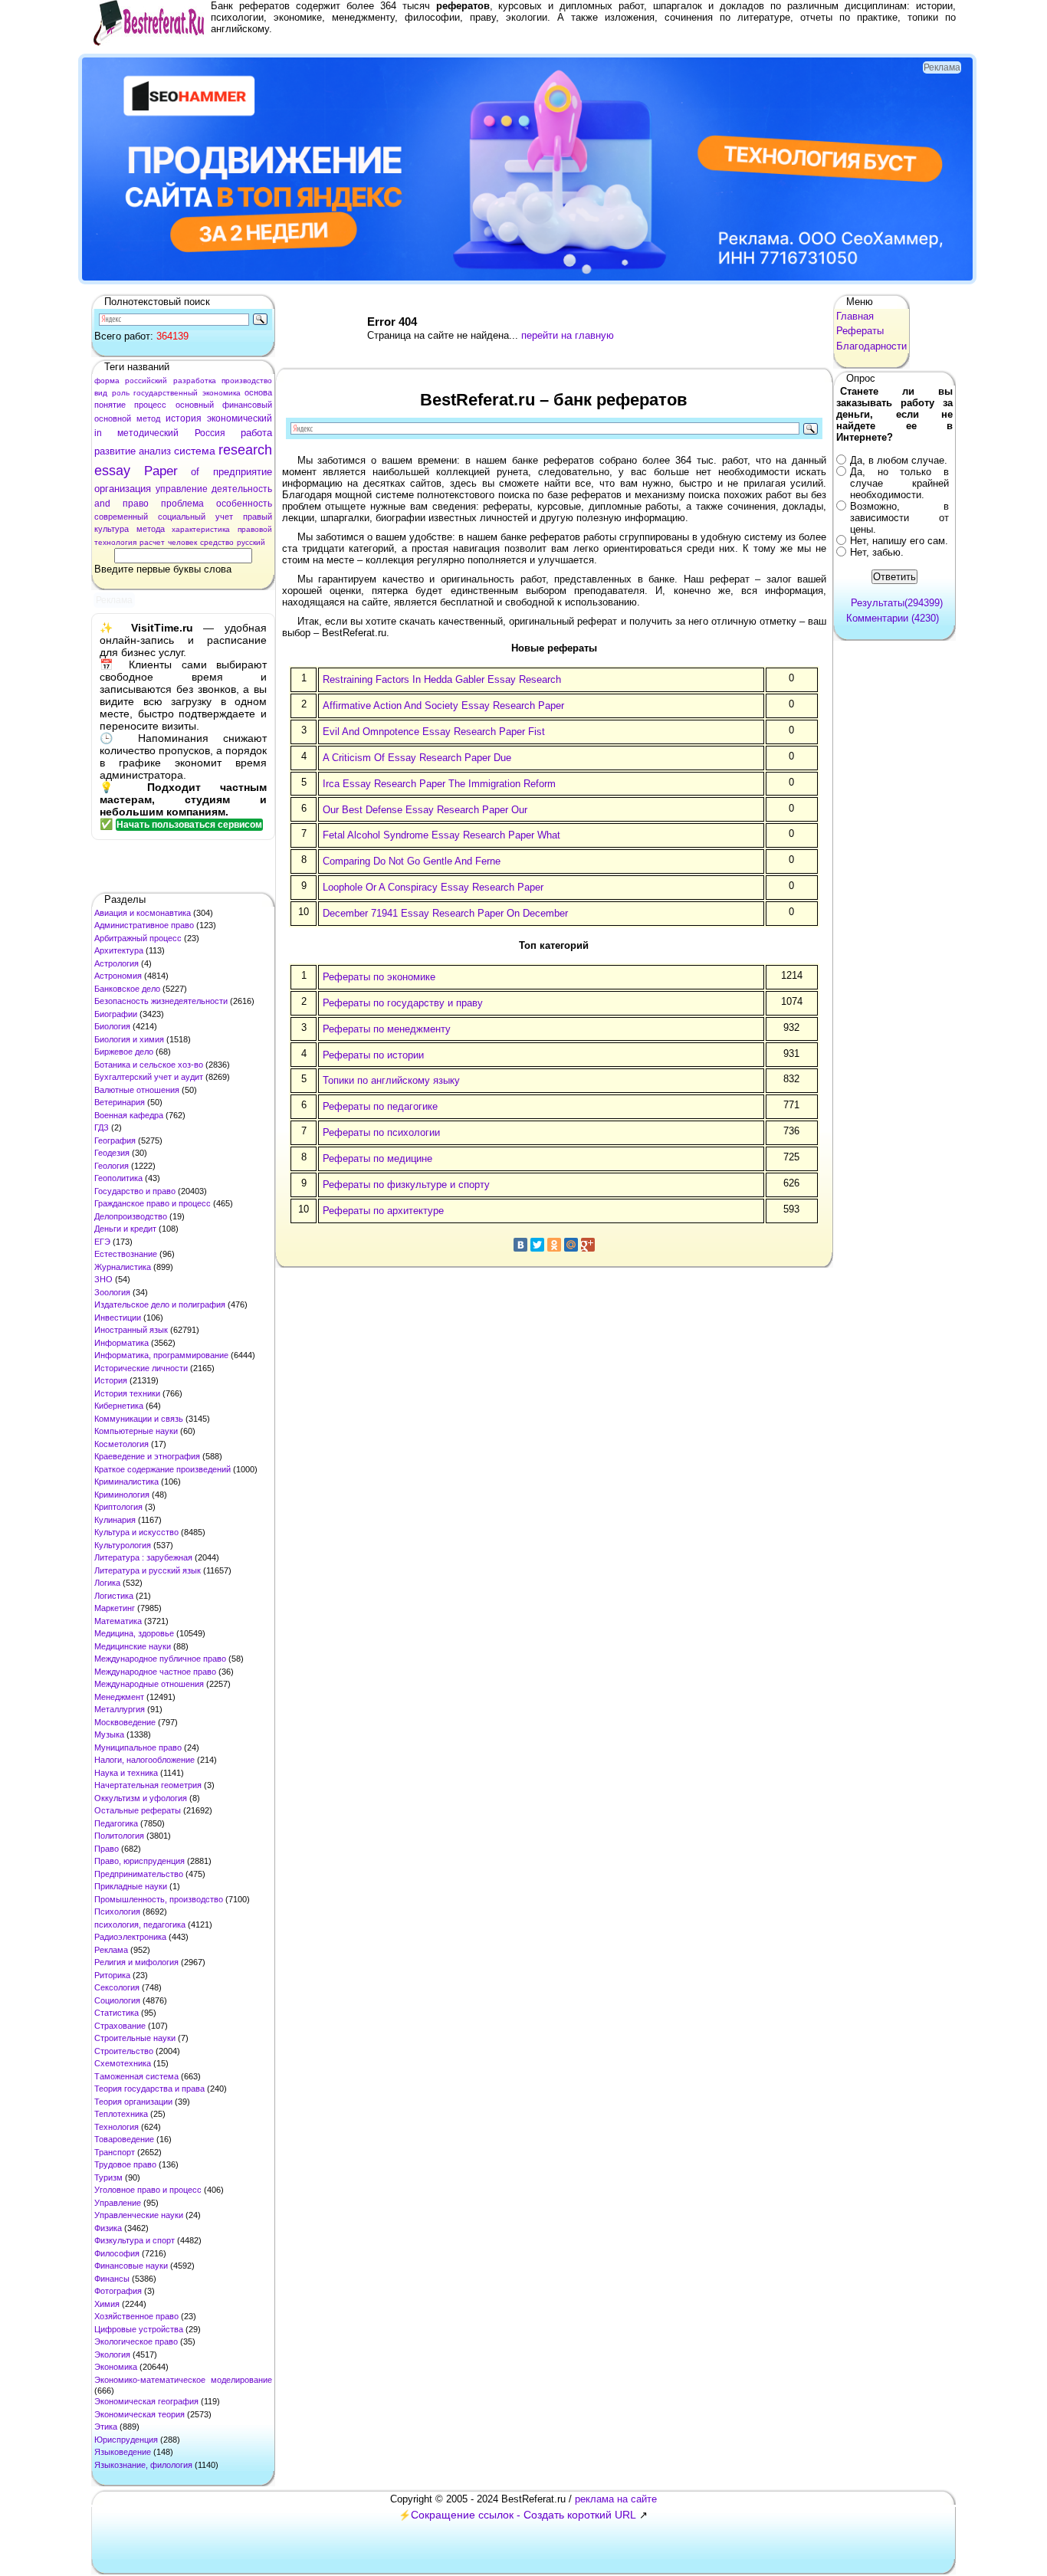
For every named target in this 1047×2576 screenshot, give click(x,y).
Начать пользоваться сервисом (189, 825)
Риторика (112, 1975)
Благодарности (871, 346)
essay (112, 471)
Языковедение (123, 2452)
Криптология (118, 1507)
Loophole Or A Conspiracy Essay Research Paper (433, 887)
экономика (222, 393)
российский (146, 381)
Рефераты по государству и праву (403, 1003)
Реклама (111, 1950)
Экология (112, 2354)
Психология (117, 1911)
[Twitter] (537, 1245)
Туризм (108, 2177)
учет (224, 517)
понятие (110, 405)
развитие (115, 451)
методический (148, 433)
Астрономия (118, 976)
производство (247, 381)
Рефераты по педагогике (380, 1106)
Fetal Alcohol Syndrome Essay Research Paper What (441, 835)
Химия (107, 2304)
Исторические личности (141, 1368)
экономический (240, 418)
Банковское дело (127, 989)
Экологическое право (136, 2341)
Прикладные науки (131, 1886)
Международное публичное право (160, 1659)
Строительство (124, 2051)
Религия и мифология (136, 1962)
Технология (117, 2127)
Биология (112, 1026)
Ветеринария (120, 1102)
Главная (855, 316)
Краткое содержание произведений (162, 1469)
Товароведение (124, 2139)
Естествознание (126, 1254)
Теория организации (133, 2102)
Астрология (117, 963)
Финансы (112, 2279)
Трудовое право (125, 2164)
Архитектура (119, 950)
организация (123, 489)
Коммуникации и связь (139, 1419)
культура (112, 529)
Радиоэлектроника (130, 1937)
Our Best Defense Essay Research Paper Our (425, 810)
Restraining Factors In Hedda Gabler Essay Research (442, 679)
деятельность (242, 489)
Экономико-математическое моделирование (183, 2380)
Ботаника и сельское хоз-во (149, 1065)
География (115, 1140)
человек (182, 542)
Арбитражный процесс (138, 938)
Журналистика (123, 1267)
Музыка (109, 1734)
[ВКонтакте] (520, 1245)
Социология (117, 2000)
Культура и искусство (136, 1532)
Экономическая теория (139, 2414)
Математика (118, 1621)
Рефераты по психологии (381, 1132)
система (195, 451)
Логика (107, 1583)
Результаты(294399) (897, 603)
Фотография (118, 2291)
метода (151, 529)
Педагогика (116, 1823)
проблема (182, 504)
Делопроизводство (131, 1216)
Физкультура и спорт (135, 2240)
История (111, 1380)
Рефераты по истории (373, 1055)
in (98, 433)
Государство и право (135, 1191)
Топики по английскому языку (391, 1080)
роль (121, 393)
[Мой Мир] (571, 1245)
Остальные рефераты (138, 1810)
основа (258, 392)
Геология (112, 1166)
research (245, 450)
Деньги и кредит (125, 1229)
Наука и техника (126, 1773)
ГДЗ (102, 1127)
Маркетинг (115, 1608)
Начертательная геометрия (148, 1785)
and (102, 504)
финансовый (247, 405)
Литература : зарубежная (143, 1557)
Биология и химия (129, 1039)
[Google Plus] (588, 1245)
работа (256, 433)
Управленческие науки (139, 2215)
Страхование (120, 2026)
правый (258, 517)
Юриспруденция (126, 2440)
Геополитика (118, 1178)
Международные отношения (149, 1684)
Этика (106, 2427)
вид (101, 393)
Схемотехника (123, 2063)
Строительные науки (135, 2038)
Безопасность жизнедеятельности (161, 1001)
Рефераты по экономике (379, 977)
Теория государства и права (149, 2089)
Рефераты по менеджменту (387, 1029)
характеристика (201, 529)
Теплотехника (121, 2114)
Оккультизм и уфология (141, 1798)
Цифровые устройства (139, 2329)
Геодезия (112, 1153)
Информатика (121, 1343)
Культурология (123, 1545)
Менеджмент (119, 1697)
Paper (161, 471)
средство (217, 542)
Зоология (112, 1292)
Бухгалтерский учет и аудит (149, 1077)
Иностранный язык (131, 1330)
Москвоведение (125, 1722)
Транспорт (115, 2152)
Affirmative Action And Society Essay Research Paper (443, 706)
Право (107, 1849)
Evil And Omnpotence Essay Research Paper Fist (434, 732)
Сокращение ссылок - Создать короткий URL (523, 2515)
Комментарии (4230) (893, 618)
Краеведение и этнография (147, 1456)
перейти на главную (568, 335)
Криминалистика (126, 1482)
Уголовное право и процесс (148, 2190)
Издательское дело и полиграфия (160, 1304)
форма (107, 381)
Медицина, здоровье (134, 1633)
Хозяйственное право (136, 2316)
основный (195, 405)
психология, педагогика (140, 1925)
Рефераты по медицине (377, 1158)
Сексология (117, 1987)
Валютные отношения (137, 1090)
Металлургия (120, 1709)
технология (115, 542)
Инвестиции (118, 1318)
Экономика (116, 2367)
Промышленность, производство (159, 1899)
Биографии (116, 1014)
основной (113, 418)
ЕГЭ (102, 1242)
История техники (127, 1393)
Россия (210, 433)
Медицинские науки (133, 1646)
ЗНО (103, 1279)
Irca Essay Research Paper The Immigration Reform (439, 784)
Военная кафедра (129, 1115)
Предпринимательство (139, 1874)
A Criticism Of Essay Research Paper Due (417, 758)
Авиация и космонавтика (143, 913)
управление (182, 489)
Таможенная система (136, 2076)
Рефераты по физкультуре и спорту (406, 1185)
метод (148, 418)
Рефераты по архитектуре (383, 1211)
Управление (118, 2203)
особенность (244, 504)
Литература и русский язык (148, 1570)
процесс (150, 405)
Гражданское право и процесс (153, 1203)
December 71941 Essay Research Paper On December (445, 913)
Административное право (144, 925)
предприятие (243, 472)
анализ (155, 451)
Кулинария (115, 1520)
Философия (117, 2253)
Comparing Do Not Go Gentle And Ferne (412, 861)
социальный (182, 517)
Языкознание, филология (143, 2465)
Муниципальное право (138, 1747)
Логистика (114, 1596)
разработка (195, 381)
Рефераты (860, 331)
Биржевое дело (124, 1052)
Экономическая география (146, 2401)
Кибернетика (119, 1406)
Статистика (117, 2013)
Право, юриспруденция (139, 1861)
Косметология (121, 1444)
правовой (255, 529)
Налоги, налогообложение (144, 1760)
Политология (119, 1836)
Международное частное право (155, 1672)
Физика (108, 2228)
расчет (152, 542)
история (184, 418)
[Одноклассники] (554, 1245)
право (136, 504)
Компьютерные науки (136, 1431)
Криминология (122, 1495)
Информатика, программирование (161, 1355)
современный (121, 517)
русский (251, 542)
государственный (166, 393)
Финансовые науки (131, 2266)
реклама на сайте (616, 2499)
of (195, 472)
